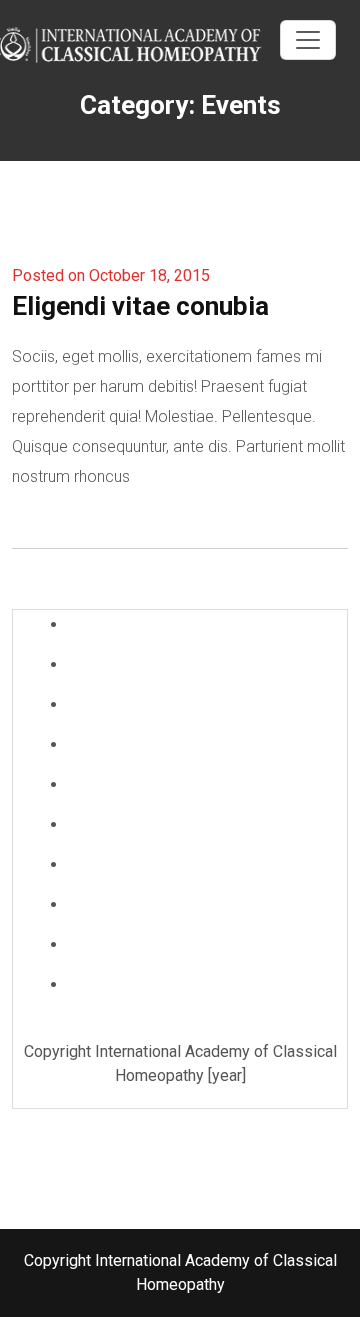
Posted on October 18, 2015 (111, 275)
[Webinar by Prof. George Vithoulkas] (140, 42)
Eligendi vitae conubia (140, 306)
